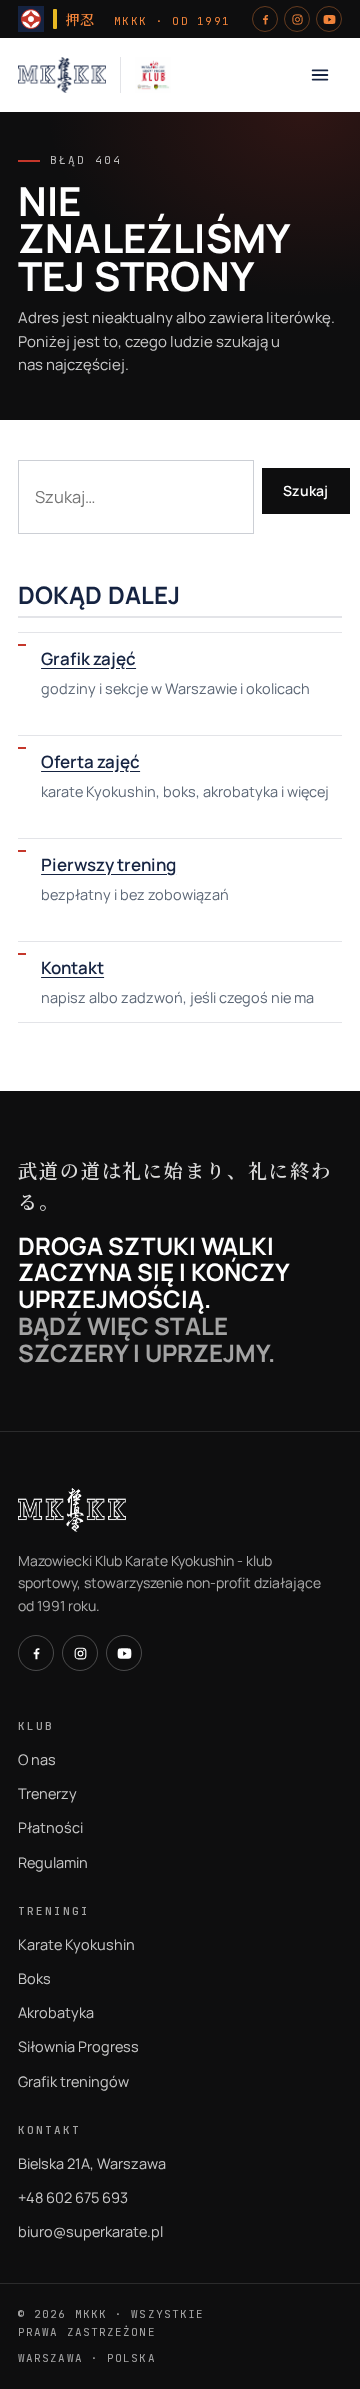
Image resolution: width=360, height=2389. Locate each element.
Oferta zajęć (90, 761)
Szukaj (306, 490)
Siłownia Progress (78, 2046)
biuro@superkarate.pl (90, 2231)
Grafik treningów (73, 2081)
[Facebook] (265, 19)
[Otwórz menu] (320, 75)
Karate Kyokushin (76, 1944)
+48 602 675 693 (73, 2197)
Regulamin (53, 1862)
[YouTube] (329, 19)
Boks (34, 1978)
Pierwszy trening (108, 864)
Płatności (50, 1827)
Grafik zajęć (88, 658)
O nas (37, 1759)
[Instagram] (297, 19)
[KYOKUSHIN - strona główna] (62, 75)
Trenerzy (47, 1793)
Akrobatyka (56, 2012)
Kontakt (72, 967)
